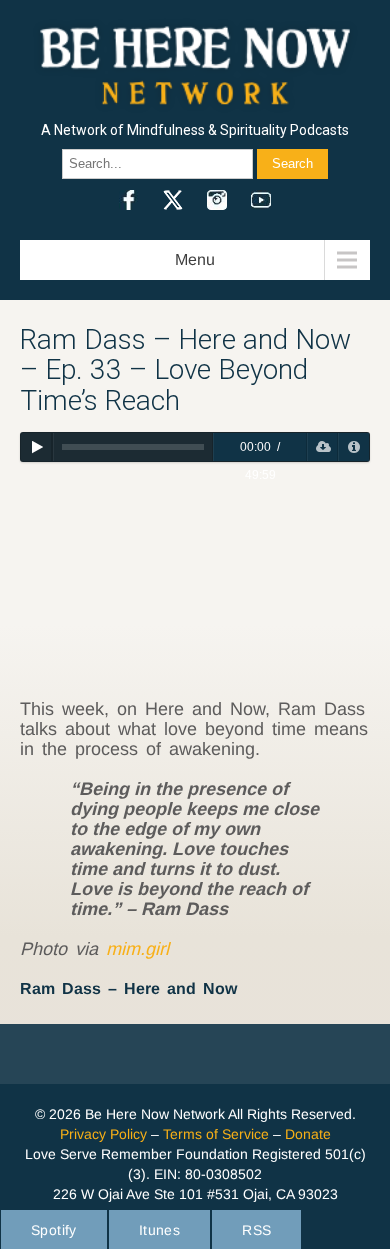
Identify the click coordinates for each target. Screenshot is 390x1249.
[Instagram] (217, 200)
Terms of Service (216, 1134)
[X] (173, 200)
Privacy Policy (103, 1134)
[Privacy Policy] (353, 447)
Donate (308, 1134)
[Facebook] (129, 200)
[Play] (36, 447)
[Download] (322, 447)
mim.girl (137, 949)
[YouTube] (261, 200)
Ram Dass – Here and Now (128, 988)
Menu (195, 259)
